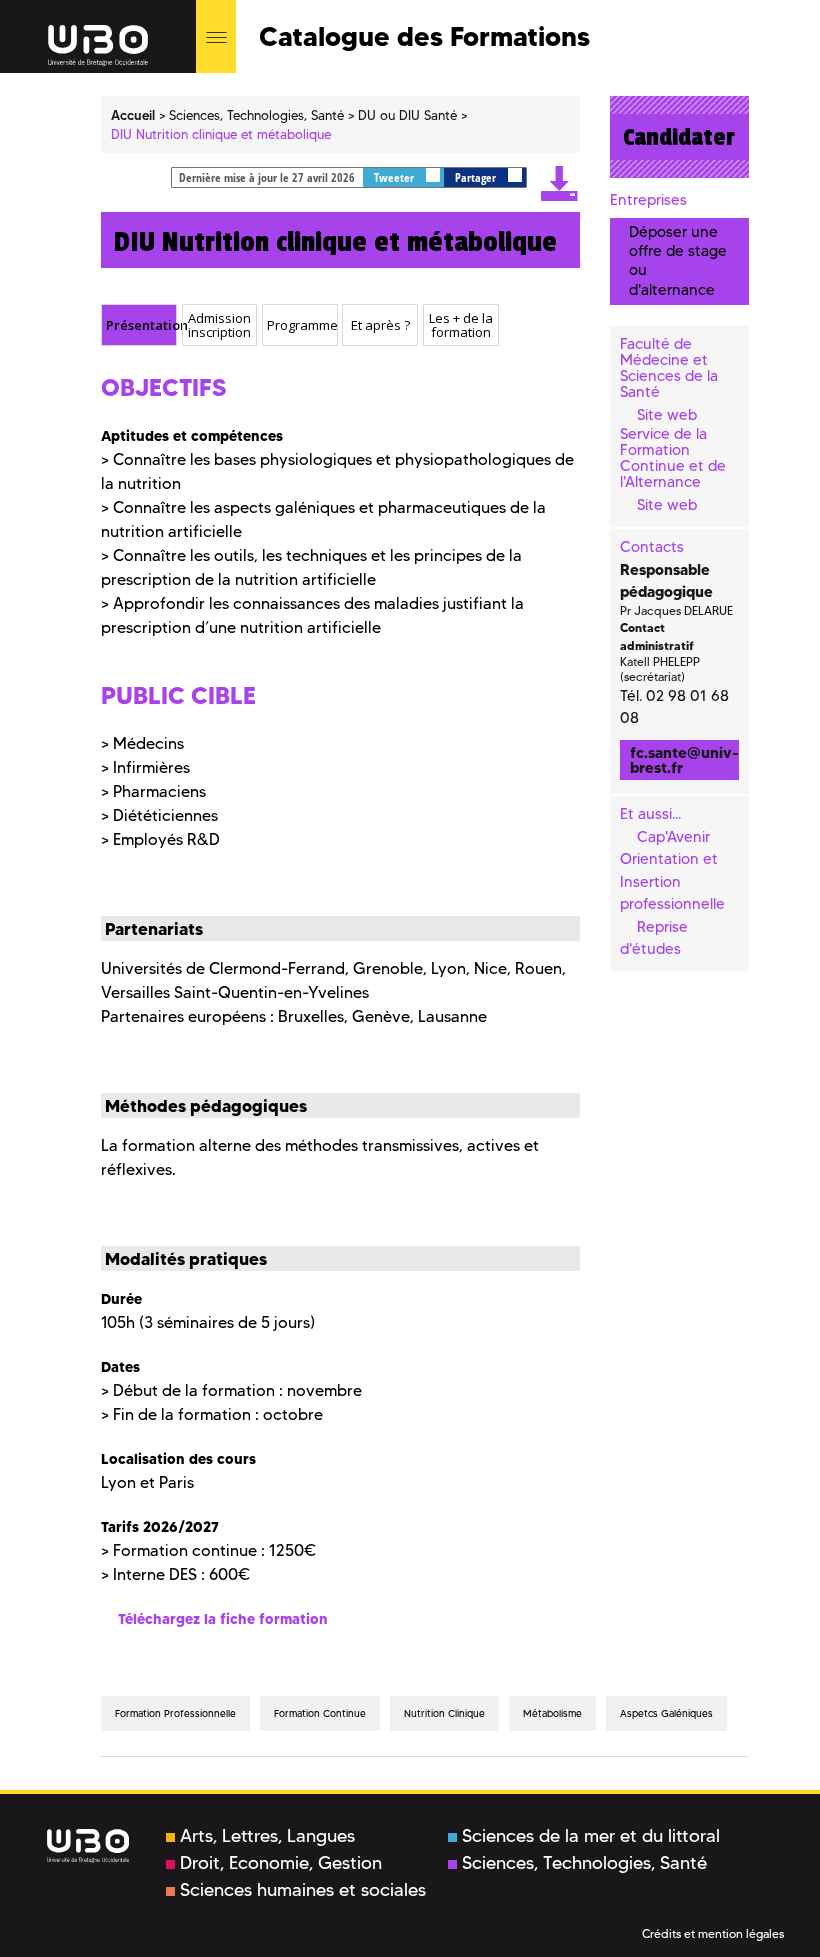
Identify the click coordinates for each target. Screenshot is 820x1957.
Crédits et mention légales (713, 1933)
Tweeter (395, 177)
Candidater (679, 137)
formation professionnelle (175, 1713)
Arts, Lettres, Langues (267, 1836)
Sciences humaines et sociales (303, 1890)
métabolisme (552, 1713)
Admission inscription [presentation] (219, 325)
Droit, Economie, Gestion (281, 1863)
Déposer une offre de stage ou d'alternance (678, 261)
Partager (477, 177)
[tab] (139, 325)
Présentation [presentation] (141, 325)
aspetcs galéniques (666, 1713)
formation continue (320, 1713)
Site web (667, 415)
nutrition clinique (444, 1713)
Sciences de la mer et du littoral (591, 1836)
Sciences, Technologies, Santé (584, 1863)
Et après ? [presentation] (380, 325)
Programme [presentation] (302, 325)
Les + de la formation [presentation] (461, 325)
